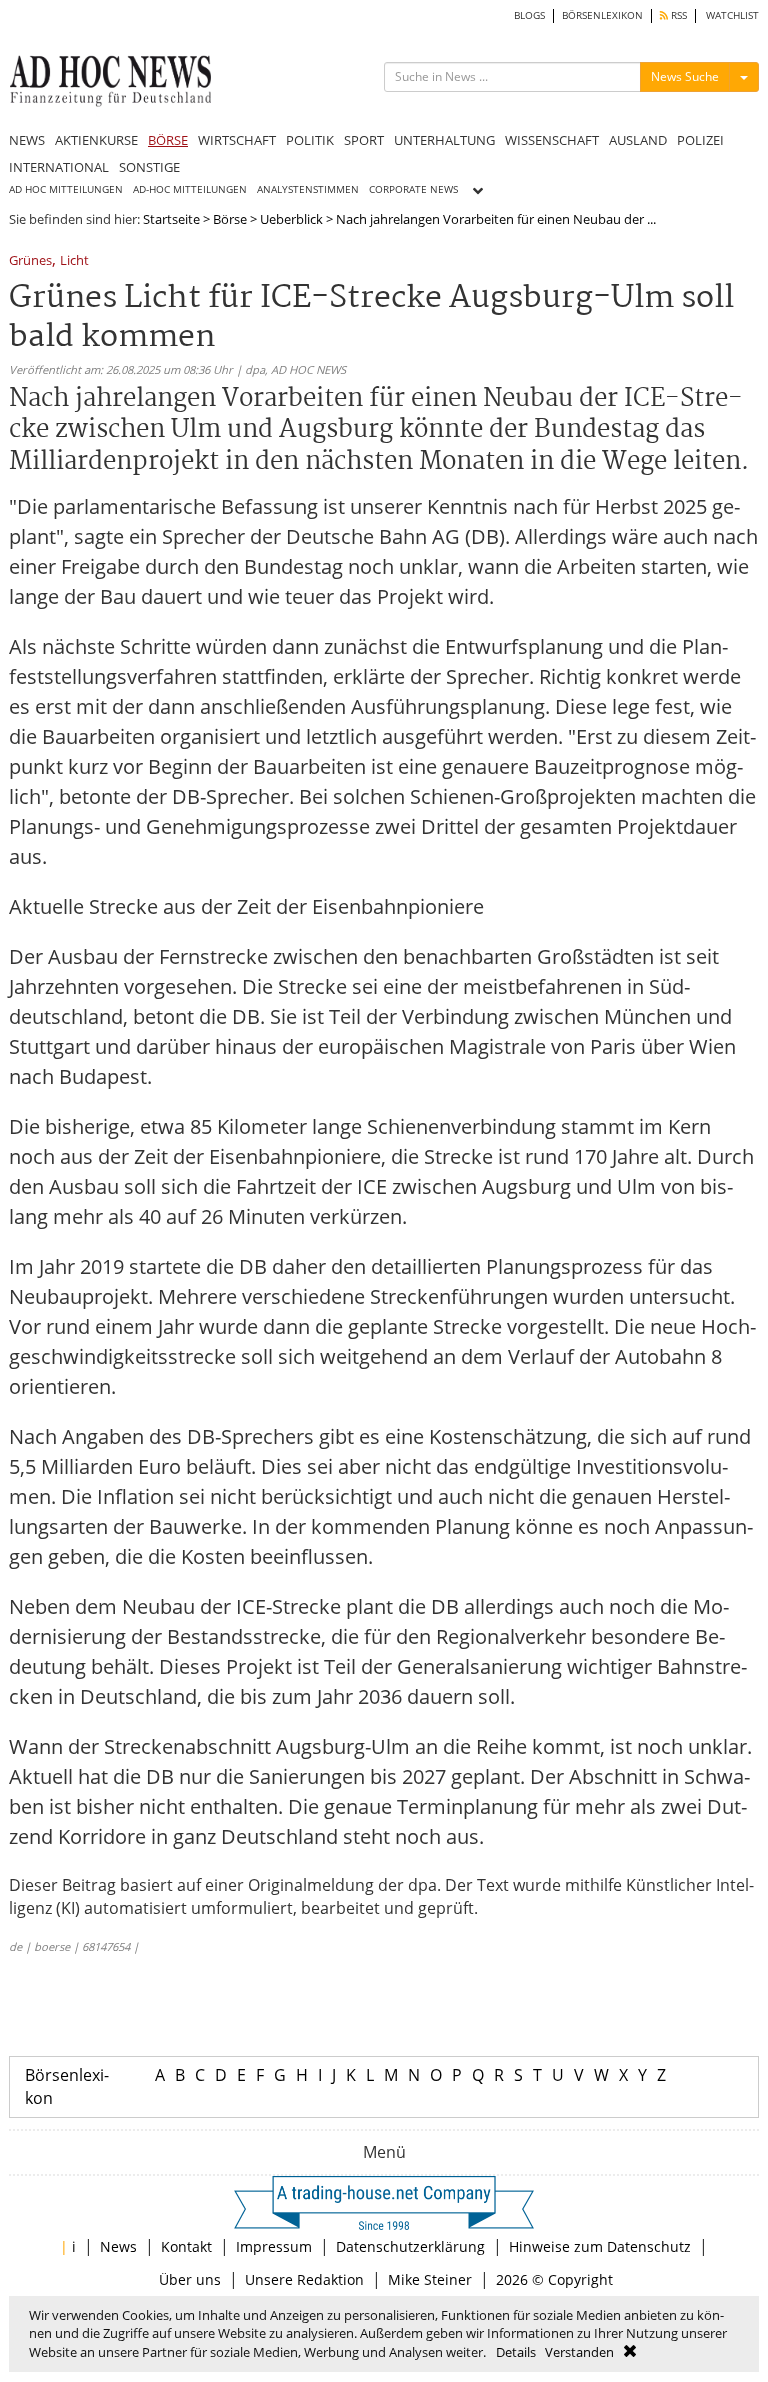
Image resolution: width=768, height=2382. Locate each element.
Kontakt (186, 2246)
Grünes (30, 261)
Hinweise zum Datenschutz (600, 2246)
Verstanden (579, 2352)
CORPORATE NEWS (413, 189)
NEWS (27, 140)
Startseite (171, 219)
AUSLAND (638, 140)
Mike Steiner (430, 2279)
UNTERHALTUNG (444, 140)
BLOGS (529, 15)
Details (516, 2352)
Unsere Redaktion (304, 2279)
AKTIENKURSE (96, 140)
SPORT (364, 140)
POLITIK (310, 140)
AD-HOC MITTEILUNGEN (190, 189)
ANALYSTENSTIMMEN (308, 189)
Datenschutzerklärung (410, 2246)
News (118, 2246)
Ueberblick (291, 219)
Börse (230, 219)
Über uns (190, 2279)
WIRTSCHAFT (237, 140)
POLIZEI (700, 140)
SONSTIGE (149, 167)
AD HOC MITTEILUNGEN (66, 189)
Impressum (274, 2246)
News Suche (685, 76)
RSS (677, 15)
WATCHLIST (732, 15)
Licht (74, 261)
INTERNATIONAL (59, 167)
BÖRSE (168, 140)
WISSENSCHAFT (552, 140)
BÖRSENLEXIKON (602, 15)
